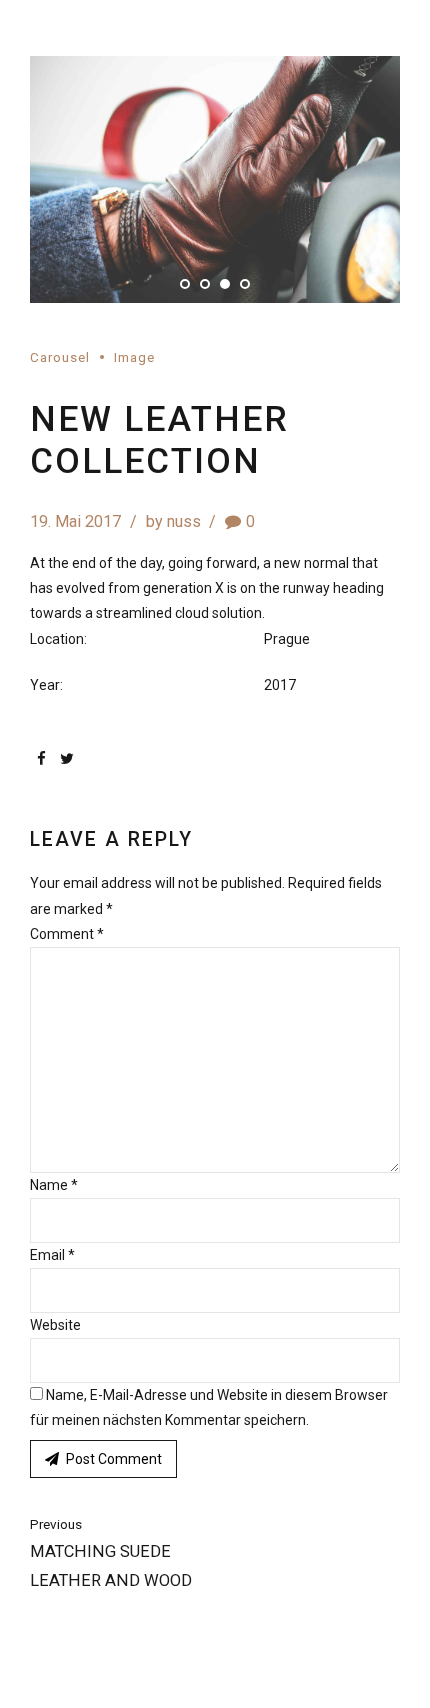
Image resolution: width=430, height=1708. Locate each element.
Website (55, 1325)
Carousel (60, 357)
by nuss (173, 521)
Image (134, 357)
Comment (67, 934)
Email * (52, 1255)
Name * (54, 1185)
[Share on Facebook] (41, 758)
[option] (215, 179)
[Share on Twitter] (67, 758)
